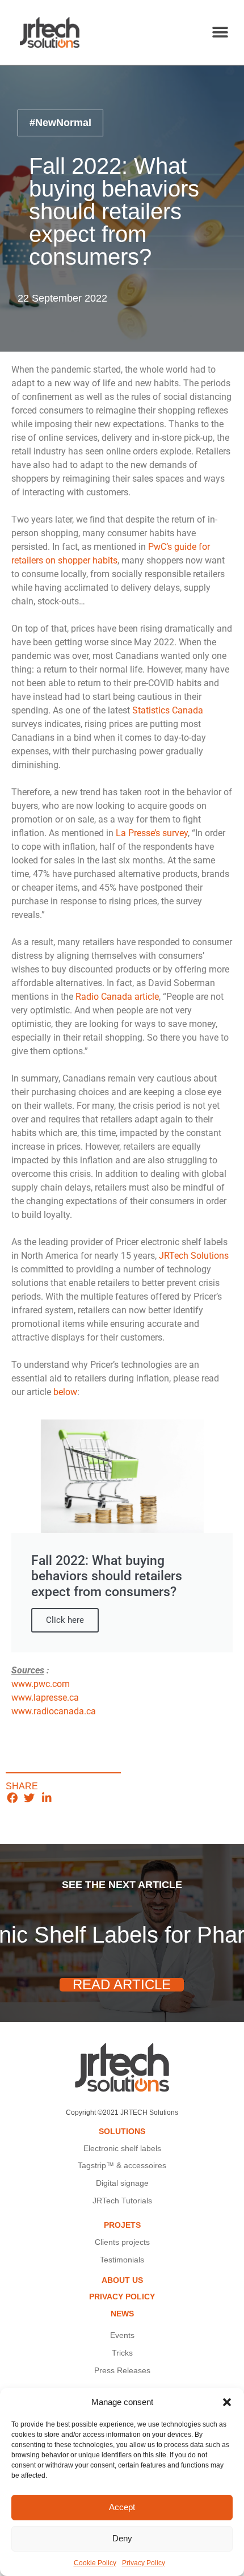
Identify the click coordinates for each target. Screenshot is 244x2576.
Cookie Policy (95, 2563)
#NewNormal (60, 123)
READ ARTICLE (122, 1985)
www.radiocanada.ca (54, 1711)
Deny (122, 2538)
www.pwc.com (41, 1684)
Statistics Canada (168, 710)
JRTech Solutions (194, 1256)
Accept (122, 2507)
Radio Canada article (117, 997)
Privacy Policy (144, 2563)
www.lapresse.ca (45, 1698)
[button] (227, 2402)
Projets (122, 2225)
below (65, 1392)
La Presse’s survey (152, 833)
